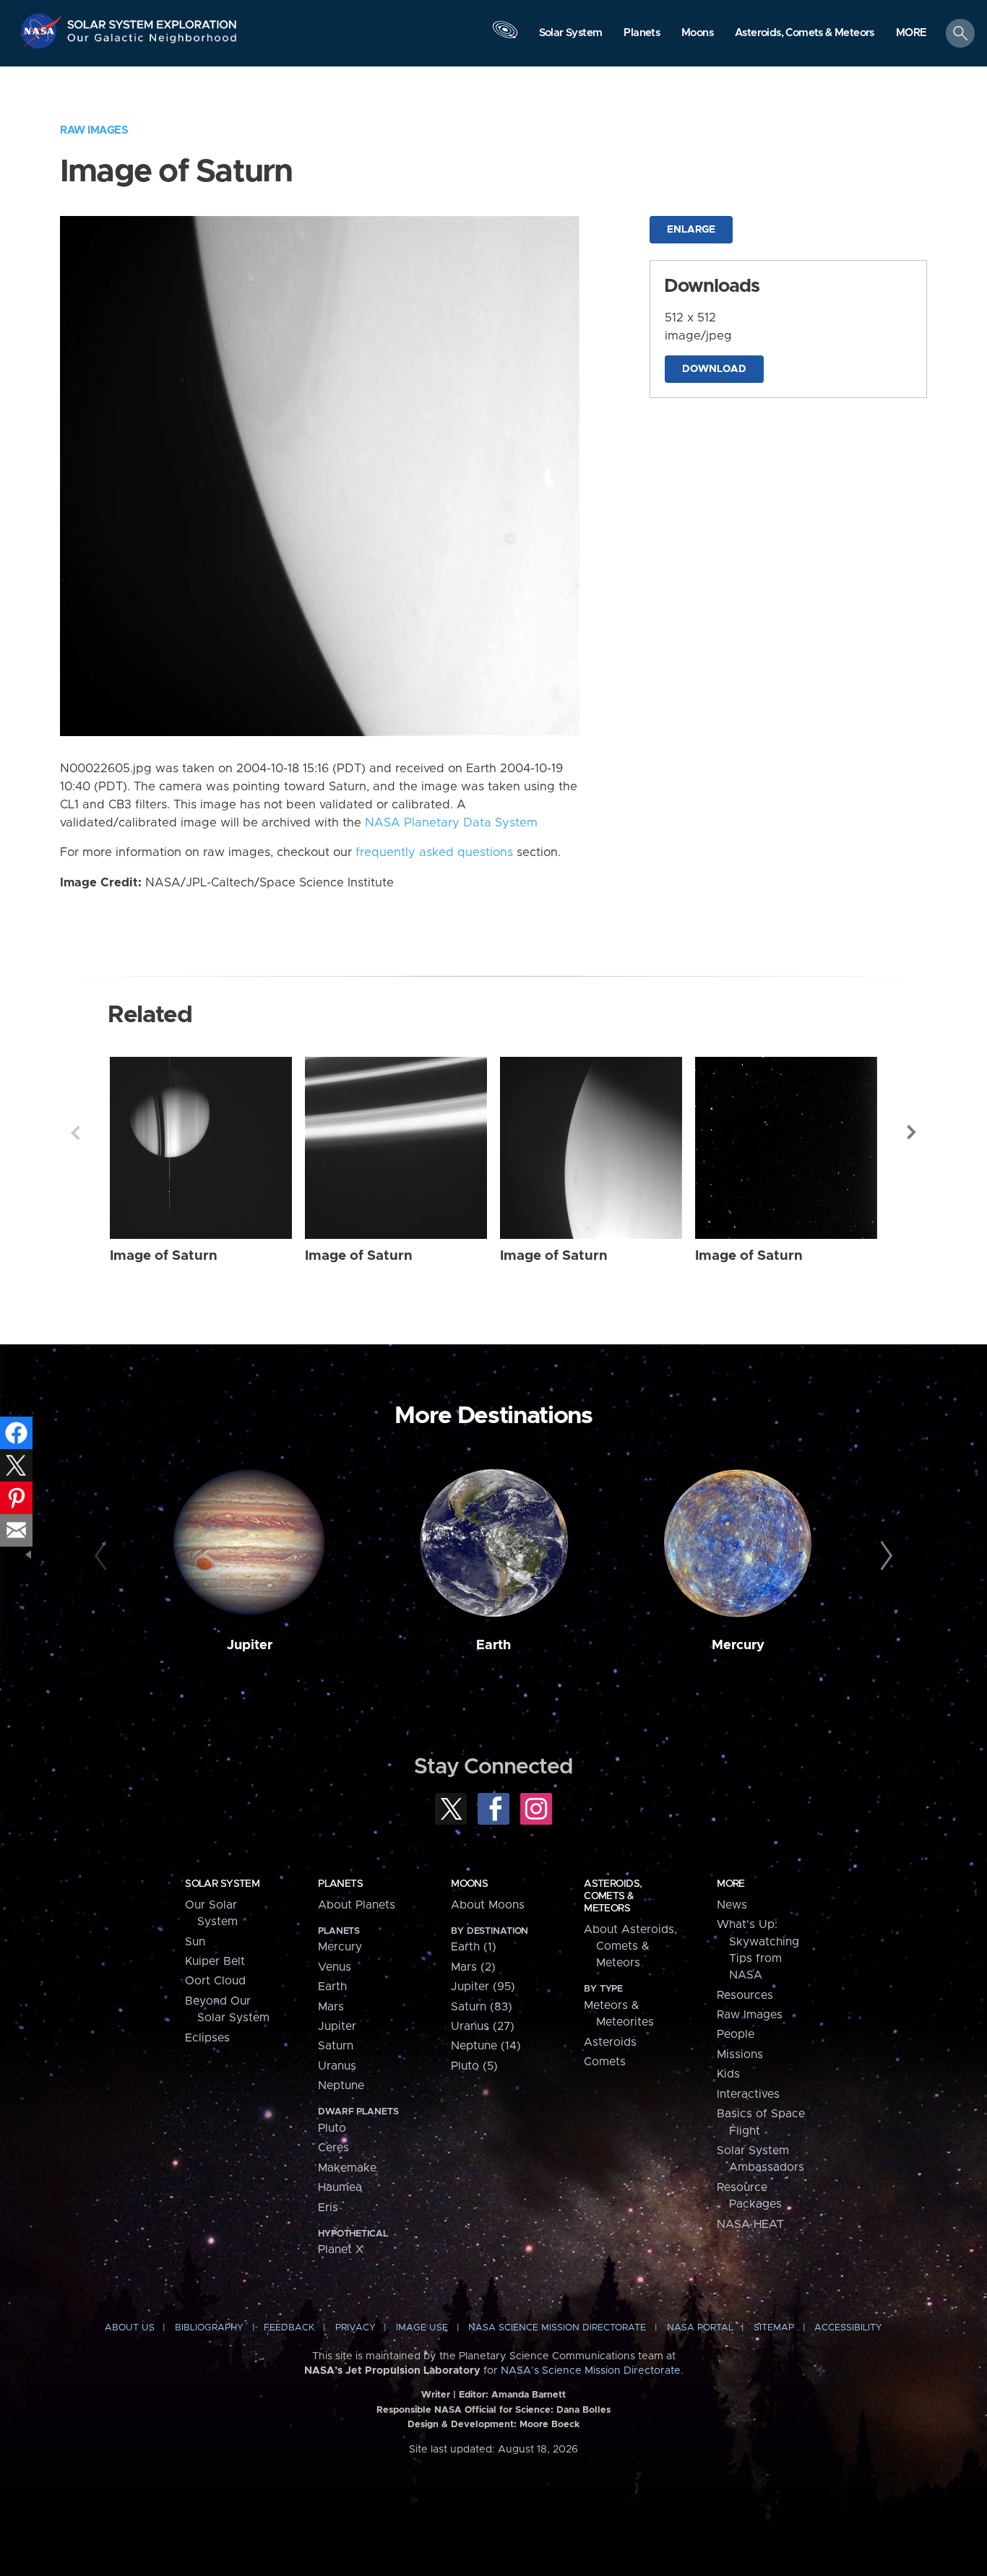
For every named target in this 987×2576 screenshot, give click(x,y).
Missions (740, 2054)
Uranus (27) (483, 2026)
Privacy (355, 2328)
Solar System (222, 1884)
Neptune (341, 2086)
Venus (335, 1967)
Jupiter (250, 1645)
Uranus (337, 2066)
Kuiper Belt (215, 1961)
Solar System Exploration (152, 21)
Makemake (347, 2168)
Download (714, 369)
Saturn (336, 2046)
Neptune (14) (486, 2046)
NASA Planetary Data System (451, 823)
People (736, 2034)
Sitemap (774, 2328)
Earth (493, 1645)
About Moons (488, 1905)
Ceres (333, 2148)
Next (912, 1133)
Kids (728, 2074)
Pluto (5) (474, 2066)
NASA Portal (700, 2328)
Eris (328, 2208)
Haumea (340, 2187)
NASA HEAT (750, 2224)
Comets (605, 2062)
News (732, 1905)
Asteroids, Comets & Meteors (613, 1896)
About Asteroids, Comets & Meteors (630, 1946)
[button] (911, 34)
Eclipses (207, 2038)
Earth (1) (474, 1947)
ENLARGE (691, 230)
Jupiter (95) (483, 1987)
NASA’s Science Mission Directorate (591, 2371)
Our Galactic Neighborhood (152, 42)
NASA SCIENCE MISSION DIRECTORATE (557, 2328)
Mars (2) (473, 1967)
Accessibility (848, 2328)
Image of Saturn (164, 1256)
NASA (42, 31)
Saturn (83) (482, 2007)
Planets (340, 1884)
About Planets (357, 1905)
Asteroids (610, 2042)
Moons (469, 1884)
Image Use (422, 2328)
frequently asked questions (434, 852)
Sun (195, 1942)
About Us (130, 2328)
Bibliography (209, 2328)
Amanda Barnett (529, 2395)
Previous (75, 1133)
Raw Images (94, 130)
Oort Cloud (215, 1981)
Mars (331, 2007)
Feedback (289, 2328)
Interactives (748, 2094)
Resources (745, 1995)
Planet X (341, 2249)
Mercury (738, 1645)
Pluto (332, 2128)
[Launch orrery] (505, 37)
